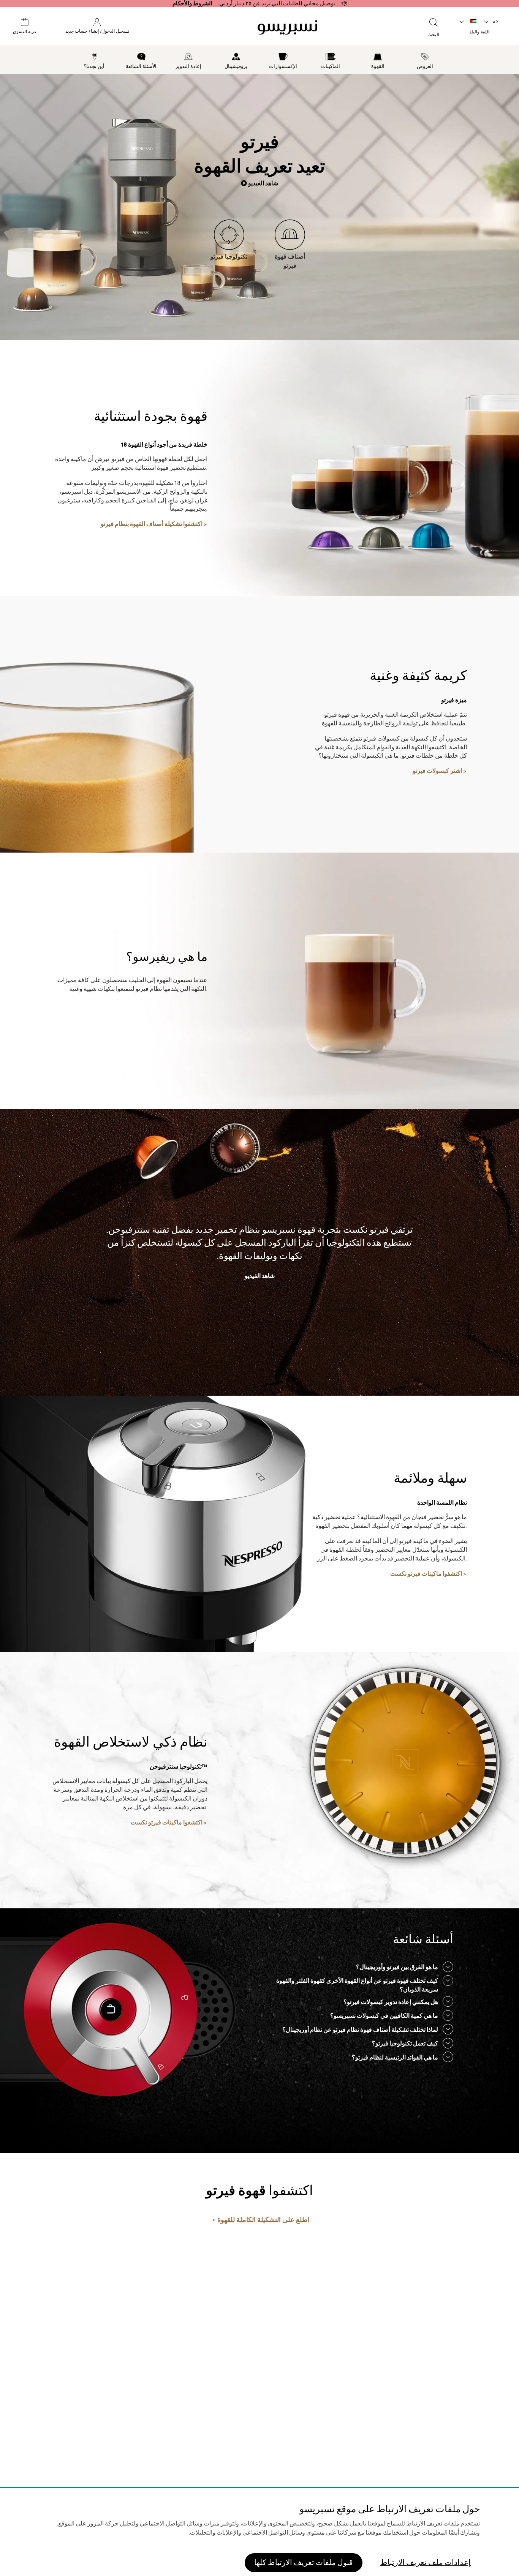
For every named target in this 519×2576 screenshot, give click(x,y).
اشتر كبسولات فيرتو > (440, 771)
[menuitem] (425, 60)
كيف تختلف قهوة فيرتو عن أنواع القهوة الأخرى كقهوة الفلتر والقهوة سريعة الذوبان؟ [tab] (357, 1985)
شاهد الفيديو (263, 183)
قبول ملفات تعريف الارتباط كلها (304, 2563)
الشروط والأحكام (192, 3)
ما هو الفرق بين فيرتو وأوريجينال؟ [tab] (397, 1967)
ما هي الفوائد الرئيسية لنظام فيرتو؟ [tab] (395, 2058)
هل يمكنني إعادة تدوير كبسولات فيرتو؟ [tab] (391, 2002)
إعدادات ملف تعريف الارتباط (426, 2563)
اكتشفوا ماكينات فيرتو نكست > (429, 1574)
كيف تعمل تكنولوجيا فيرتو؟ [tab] (405, 2044)
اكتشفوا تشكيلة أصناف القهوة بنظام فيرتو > (154, 524)
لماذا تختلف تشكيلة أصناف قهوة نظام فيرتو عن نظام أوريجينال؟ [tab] (360, 2030)
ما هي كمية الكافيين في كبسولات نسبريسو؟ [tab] (384, 2016)
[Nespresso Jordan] (287, 27)
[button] (491, 22)
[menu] (259, 60)
